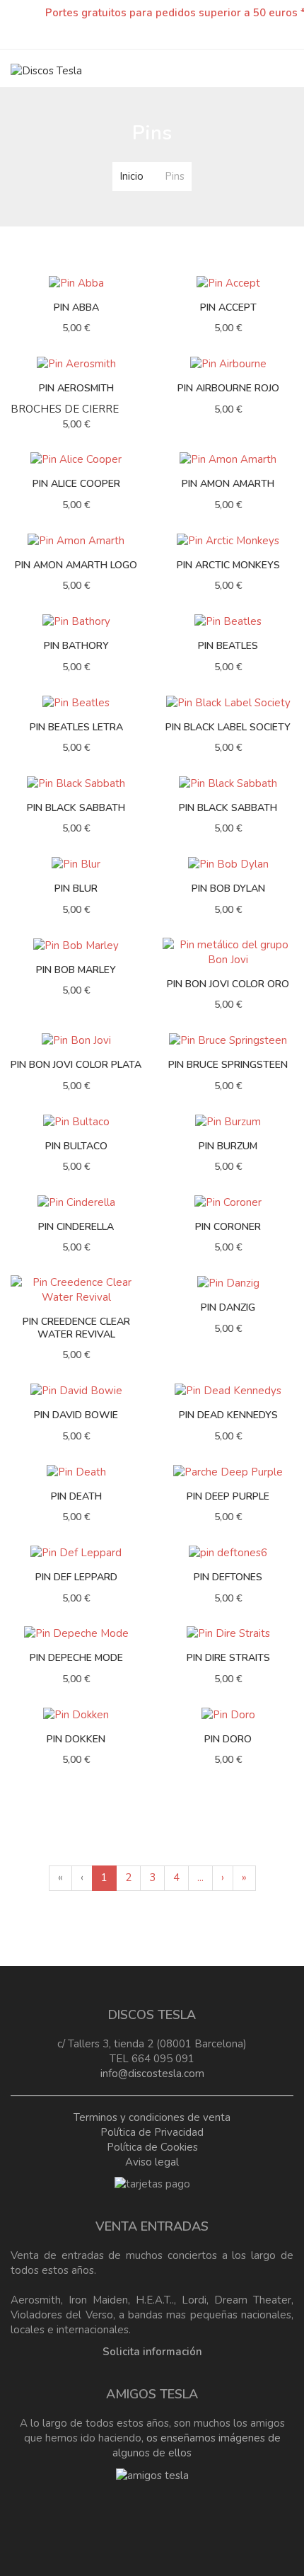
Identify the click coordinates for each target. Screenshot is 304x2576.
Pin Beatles (228, 646)
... (200, 1878)
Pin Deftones (228, 1577)
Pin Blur (76, 889)
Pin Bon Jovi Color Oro (228, 984)
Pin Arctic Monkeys (228, 565)
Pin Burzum (228, 1146)
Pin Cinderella (76, 1227)
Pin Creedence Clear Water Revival (76, 1328)
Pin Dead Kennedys (228, 1415)
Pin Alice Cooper (76, 484)
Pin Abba (76, 307)
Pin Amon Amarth (228, 484)
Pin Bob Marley (76, 970)
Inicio (131, 176)
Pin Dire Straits (228, 1658)
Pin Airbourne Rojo (228, 388)
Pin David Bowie (76, 1415)
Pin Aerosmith (76, 388)
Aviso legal (152, 2162)
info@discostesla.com (152, 2074)
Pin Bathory (76, 646)
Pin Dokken (76, 1739)
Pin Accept (228, 307)
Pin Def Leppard (76, 1577)
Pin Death (76, 1496)
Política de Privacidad (152, 2132)
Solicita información (152, 2352)
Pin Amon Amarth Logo (76, 565)
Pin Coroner (228, 1227)
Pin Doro (228, 1739)
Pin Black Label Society (228, 727)
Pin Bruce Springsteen (228, 1065)
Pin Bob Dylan (228, 889)
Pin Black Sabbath (76, 808)
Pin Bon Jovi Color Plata (76, 1065)
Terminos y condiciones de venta (152, 2117)
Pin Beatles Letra (76, 727)
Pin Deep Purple (228, 1496)
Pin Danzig (228, 1307)
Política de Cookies (152, 2147)
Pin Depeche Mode (76, 1658)
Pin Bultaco (76, 1146)
